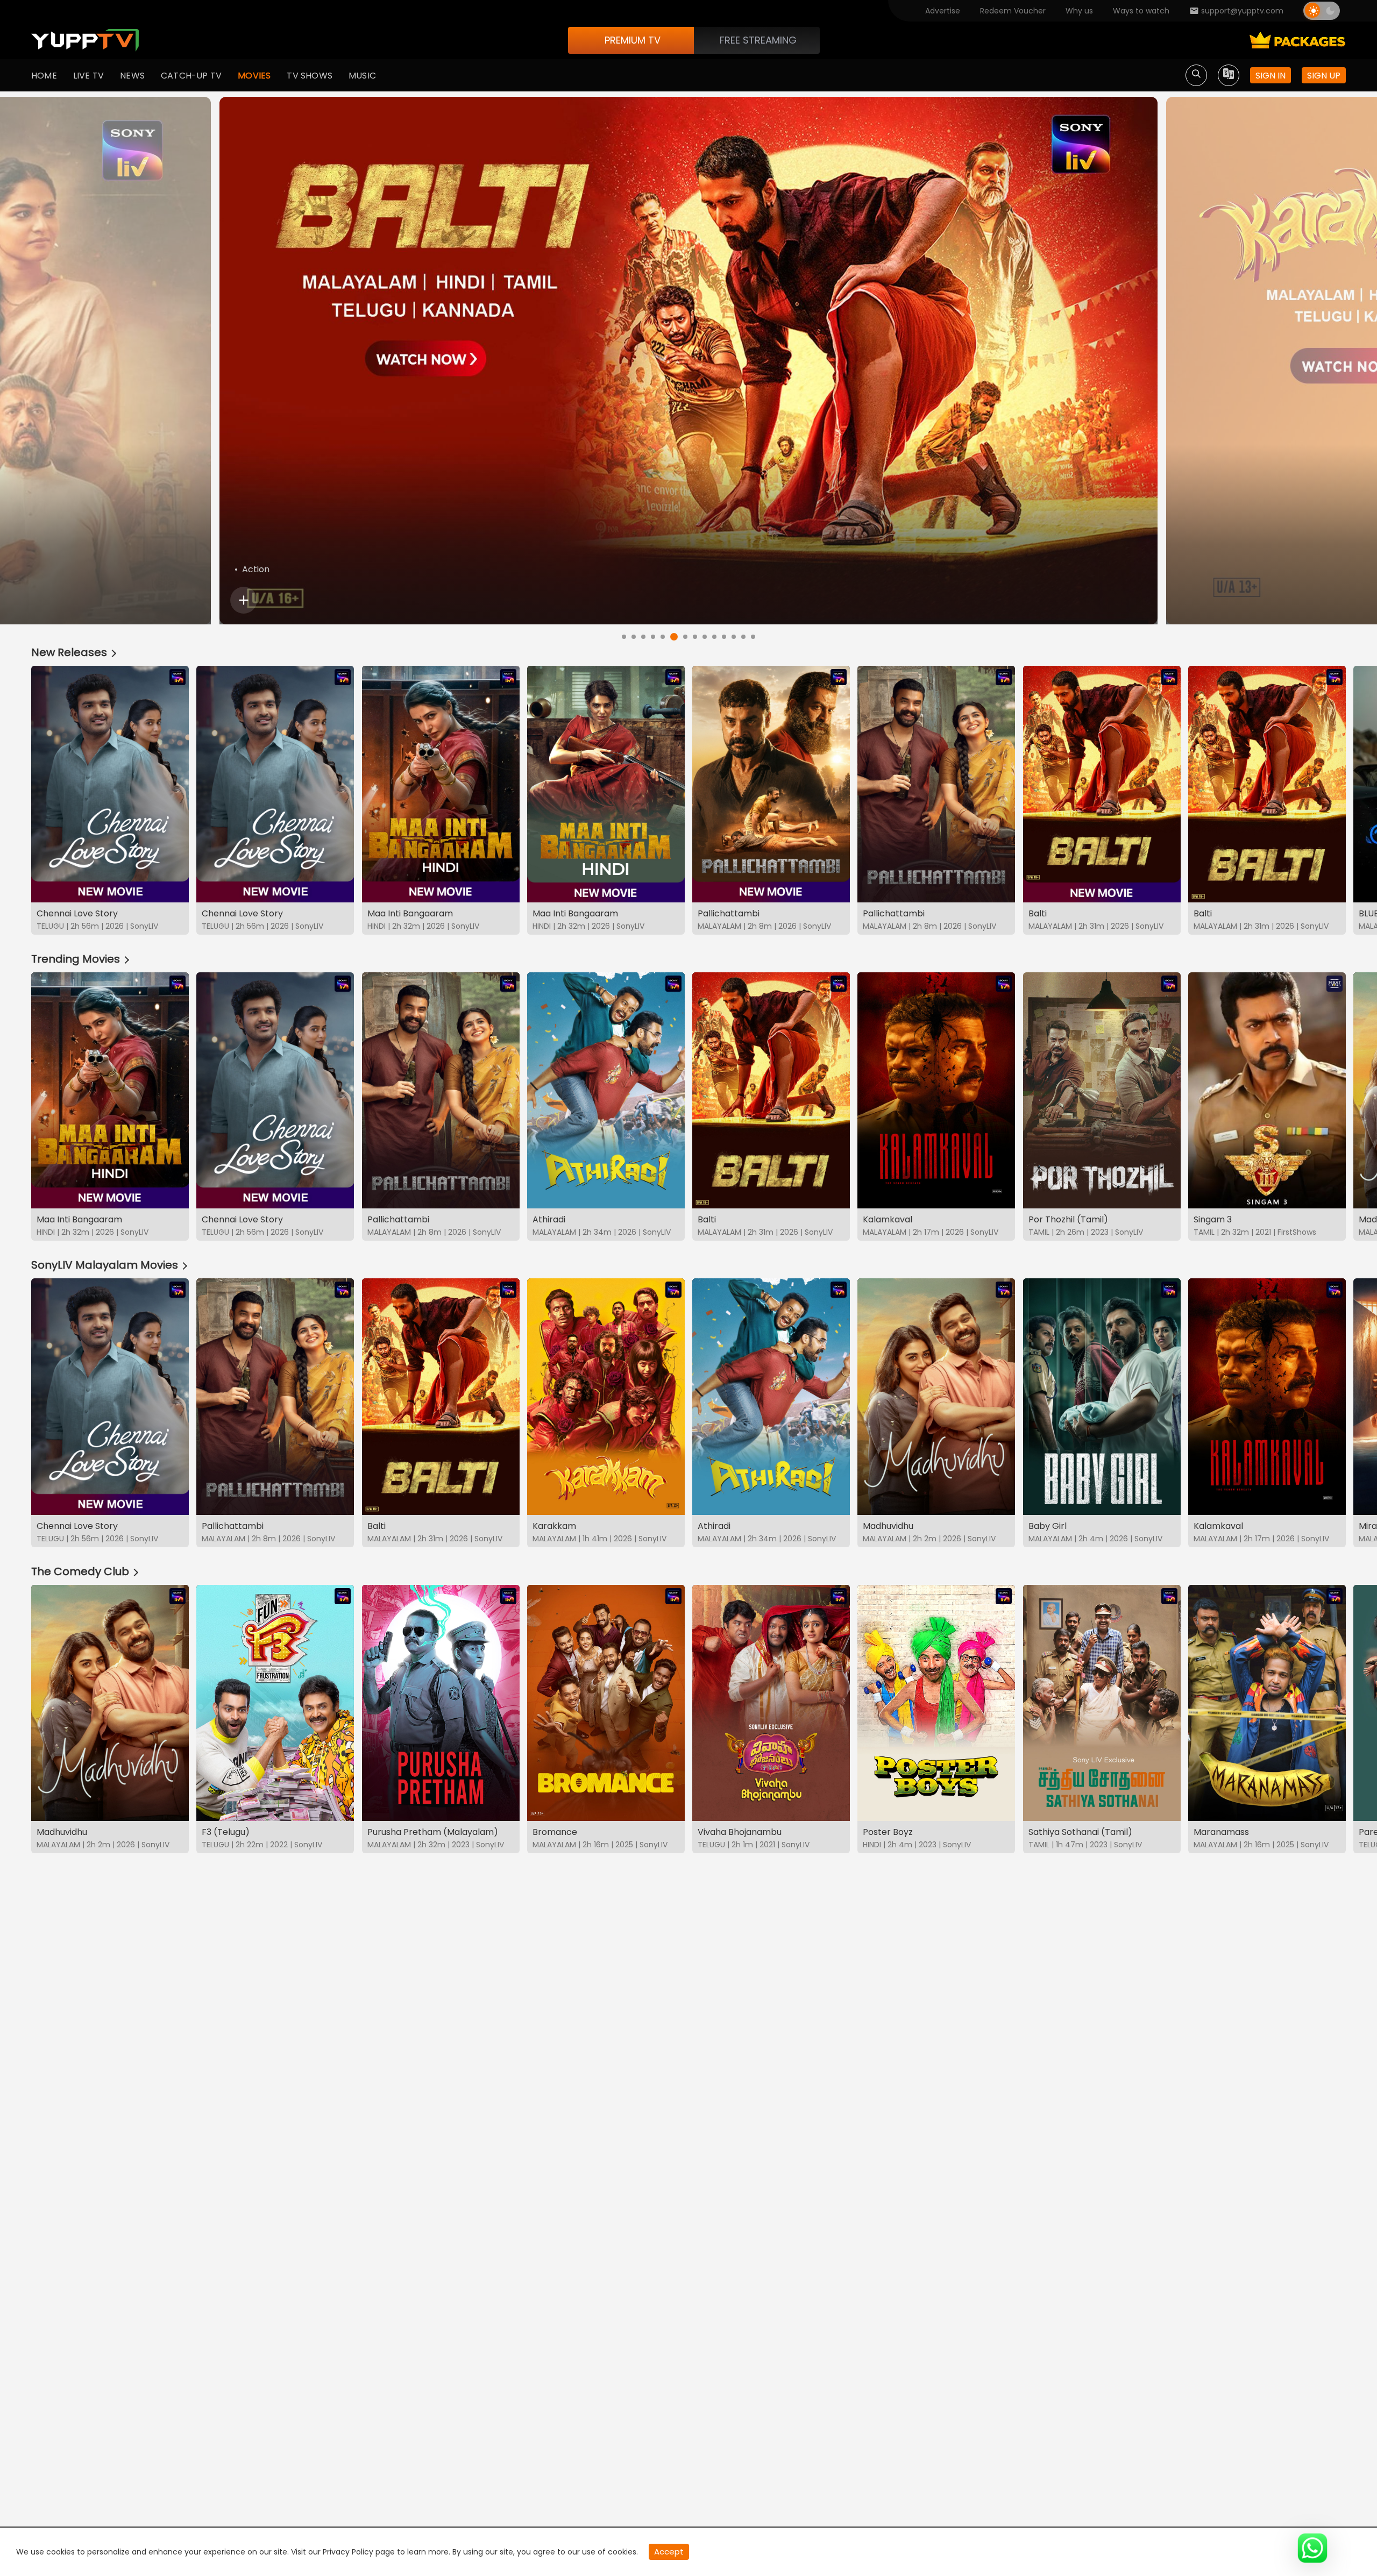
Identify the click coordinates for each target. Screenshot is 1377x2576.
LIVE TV (88, 76)
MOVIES (254, 76)
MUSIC (362, 76)
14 (753, 637)
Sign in (1270, 76)
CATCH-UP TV (191, 76)
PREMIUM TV (633, 40)
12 (734, 637)
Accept (669, 2552)
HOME (44, 76)
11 (724, 637)
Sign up (1324, 76)
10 (714, 637)
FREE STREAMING (758, 40)
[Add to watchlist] (244, 600)
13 (743, 637)
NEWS (132, 76)
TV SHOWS (310, 76)
